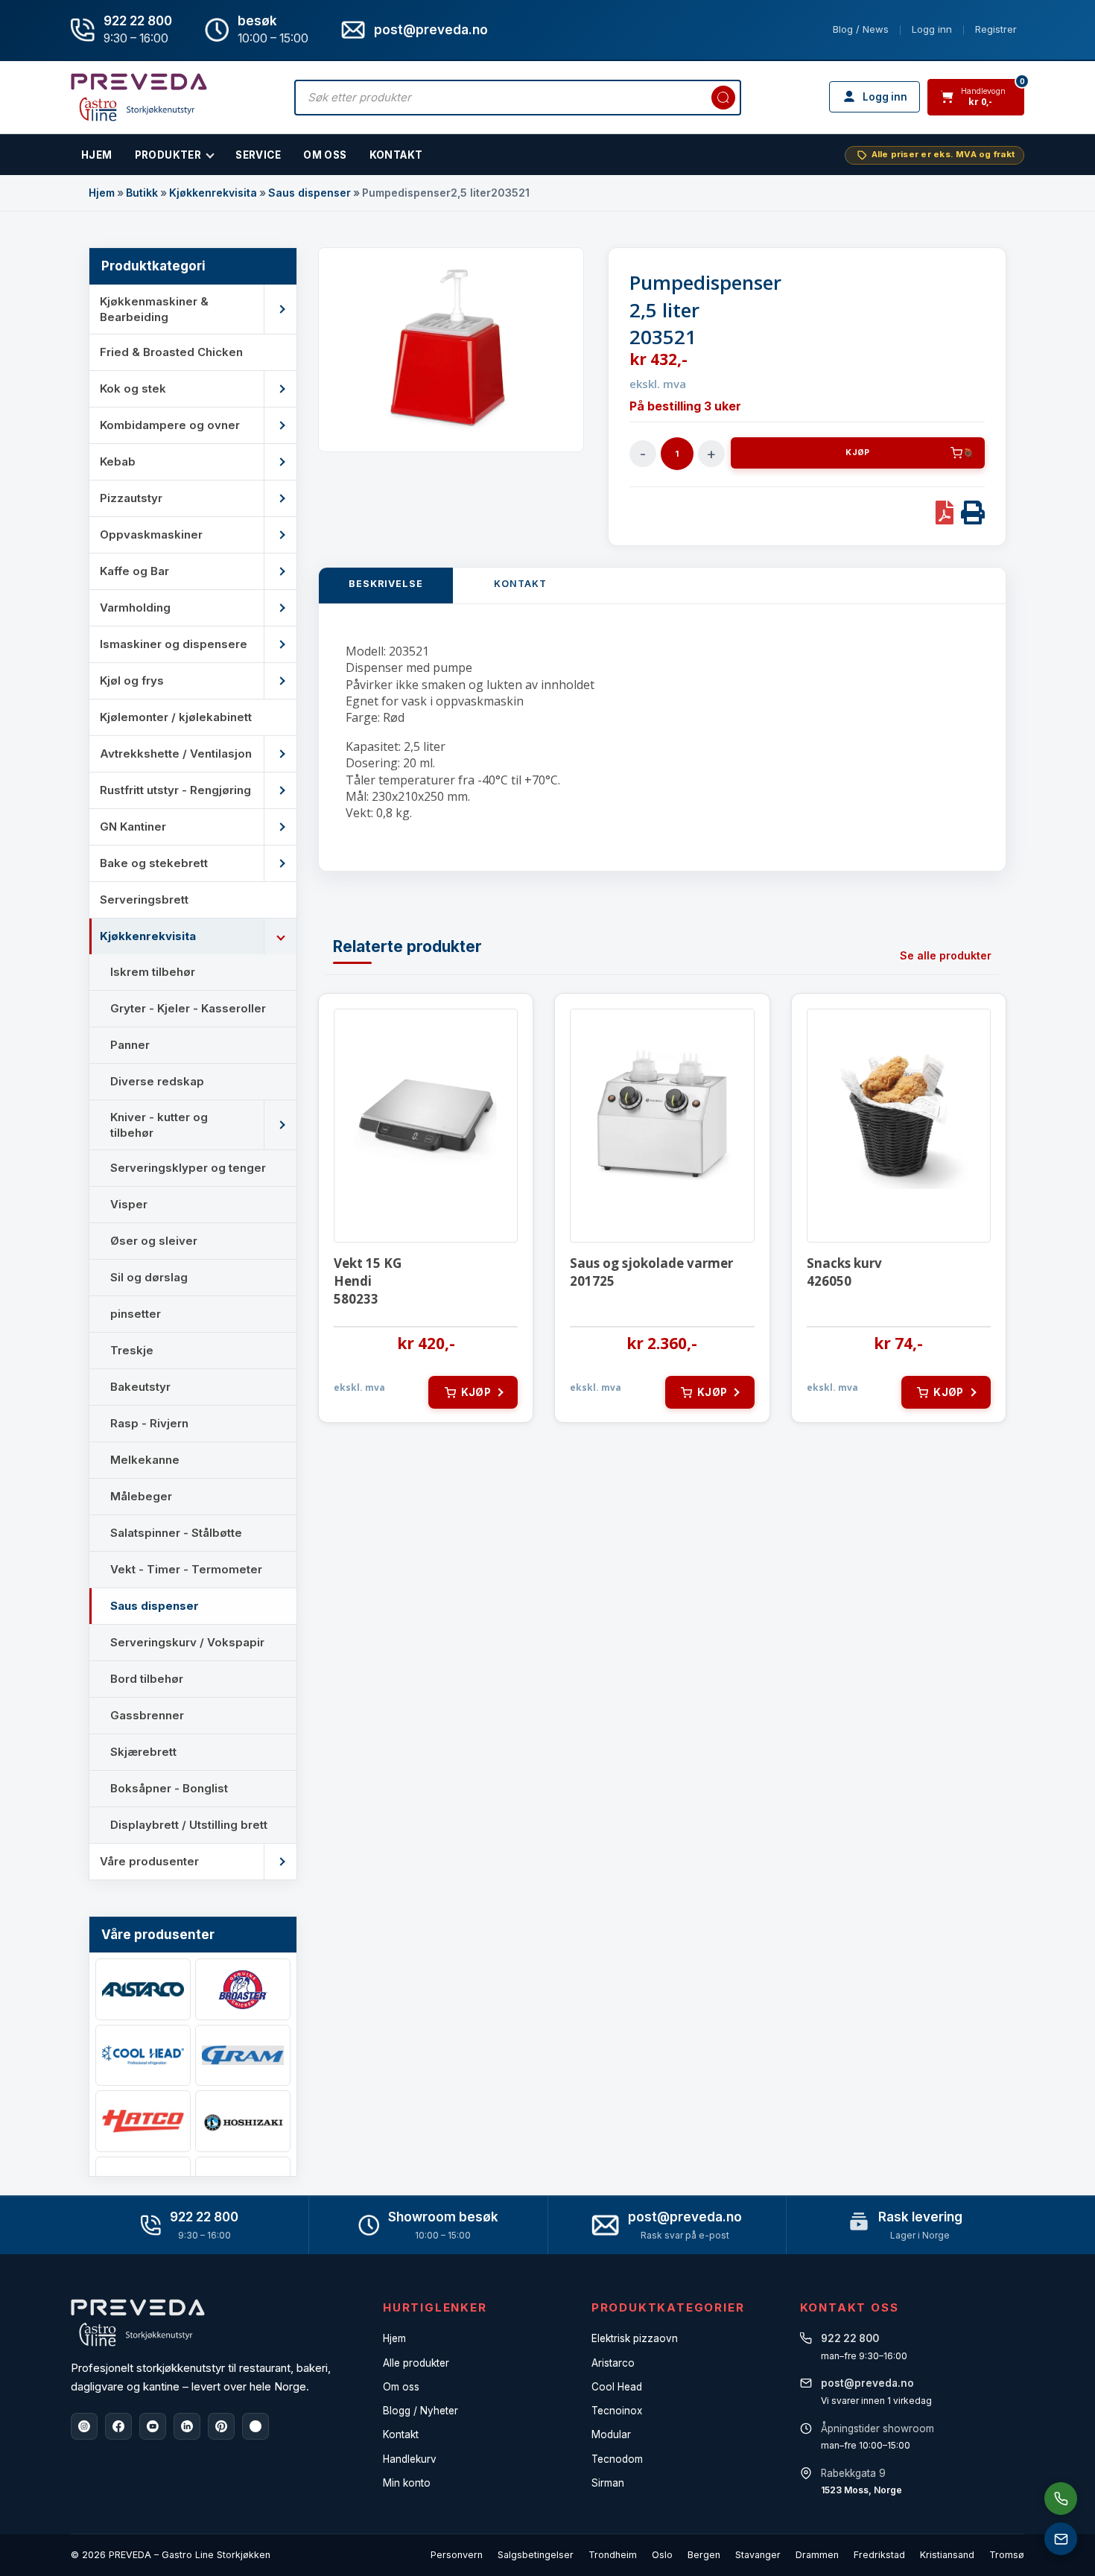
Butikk (142, 193)
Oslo (662, 2555)
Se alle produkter (946, 955)
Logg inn (932, 29)
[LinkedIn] (187, 2426)
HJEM (97, 155)
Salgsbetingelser (536, 2555)
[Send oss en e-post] (1061, 2539)
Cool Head (617, 2387)
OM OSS (325, 155)
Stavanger (758, 2555)
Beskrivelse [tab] (386, 584)
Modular (611, 2434)
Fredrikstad (879, 2555)
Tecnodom (617, 2459)
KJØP (857, 453)
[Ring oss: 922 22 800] (1061, 2499)
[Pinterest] (221, 2426)
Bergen (704, 2555)
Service (258, 155)
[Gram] (243, 2056)
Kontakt (396, 155)
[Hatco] (143, 2121)
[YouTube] (153, 2426)
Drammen (817, 2555)
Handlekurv (410, 2459)
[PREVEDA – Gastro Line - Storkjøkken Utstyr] (138, 2323)
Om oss (401, 2387)
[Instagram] (84, 2426)
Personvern (457, 2555)
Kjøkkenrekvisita (213, 193)
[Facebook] (118, 2426)
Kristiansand (947, 2555)
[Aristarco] (143, 1989)
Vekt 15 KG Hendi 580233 (368, 1281)
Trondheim (613, 2555)
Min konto (407, 2483)
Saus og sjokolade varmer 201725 (651, 1272)
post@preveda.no (685, 2217)
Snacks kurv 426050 (844, 1272)
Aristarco (613, 2363)
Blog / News (861, 29)
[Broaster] (243, 1989)
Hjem (102, 193)
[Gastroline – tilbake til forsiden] (139, 97)
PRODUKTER (168, 155)
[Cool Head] (143, 2056)
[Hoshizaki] (243, 2121)
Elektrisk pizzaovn (635, 2338)
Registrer (996, 29)
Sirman (608, 2483)
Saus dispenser (310, 193)
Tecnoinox (617, 2411)
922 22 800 (138, 21)
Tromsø (1007, 2555)
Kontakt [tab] (520, 584)
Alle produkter (416, 2363)
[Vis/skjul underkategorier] (280, 309)
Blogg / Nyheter (420, 2411)
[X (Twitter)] (256, 2426)
